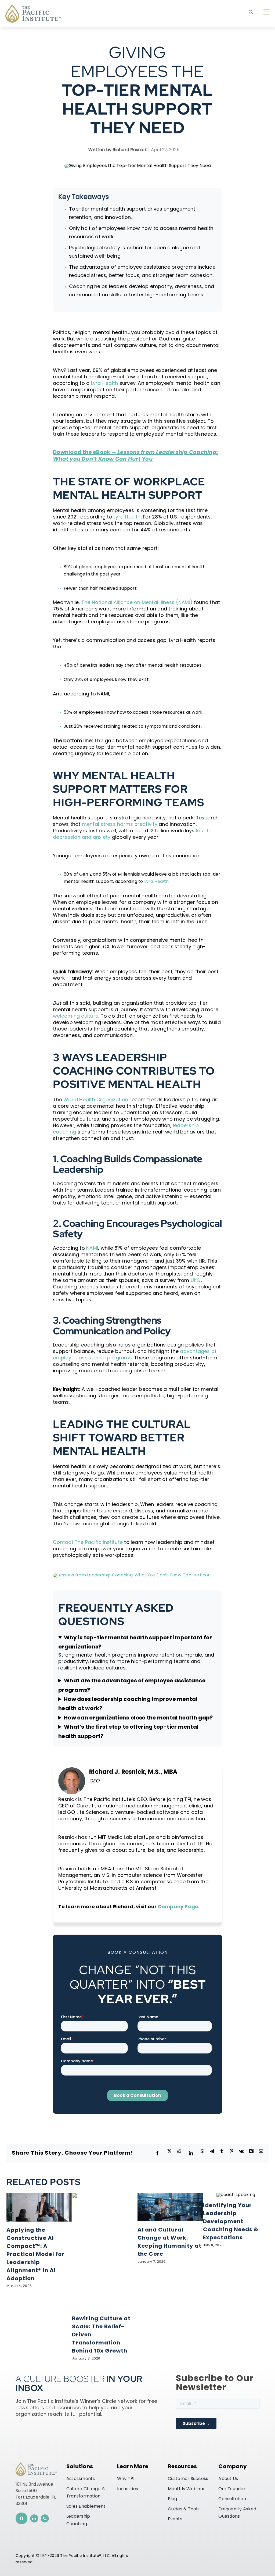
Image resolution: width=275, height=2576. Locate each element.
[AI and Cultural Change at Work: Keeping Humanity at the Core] (170, 2195)
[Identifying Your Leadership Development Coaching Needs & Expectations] (236, 2195)
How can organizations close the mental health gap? (138, 1718)
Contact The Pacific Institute (88, 1542)
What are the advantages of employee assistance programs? (132, 1686)
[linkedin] (34, 2518)
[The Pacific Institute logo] (33, 6)
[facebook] (21, 2518)
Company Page (178, 1907)
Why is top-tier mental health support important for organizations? (135, 1643)
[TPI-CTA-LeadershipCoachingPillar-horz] (132, 1575)
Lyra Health (105, 383)
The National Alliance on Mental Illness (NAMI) (137, 602)
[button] (251, 14)
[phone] (45, 2518)
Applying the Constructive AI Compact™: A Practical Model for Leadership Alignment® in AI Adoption (35, 2255)
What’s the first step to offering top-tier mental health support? (128, 1732)
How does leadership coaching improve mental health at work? (128, 1704)
